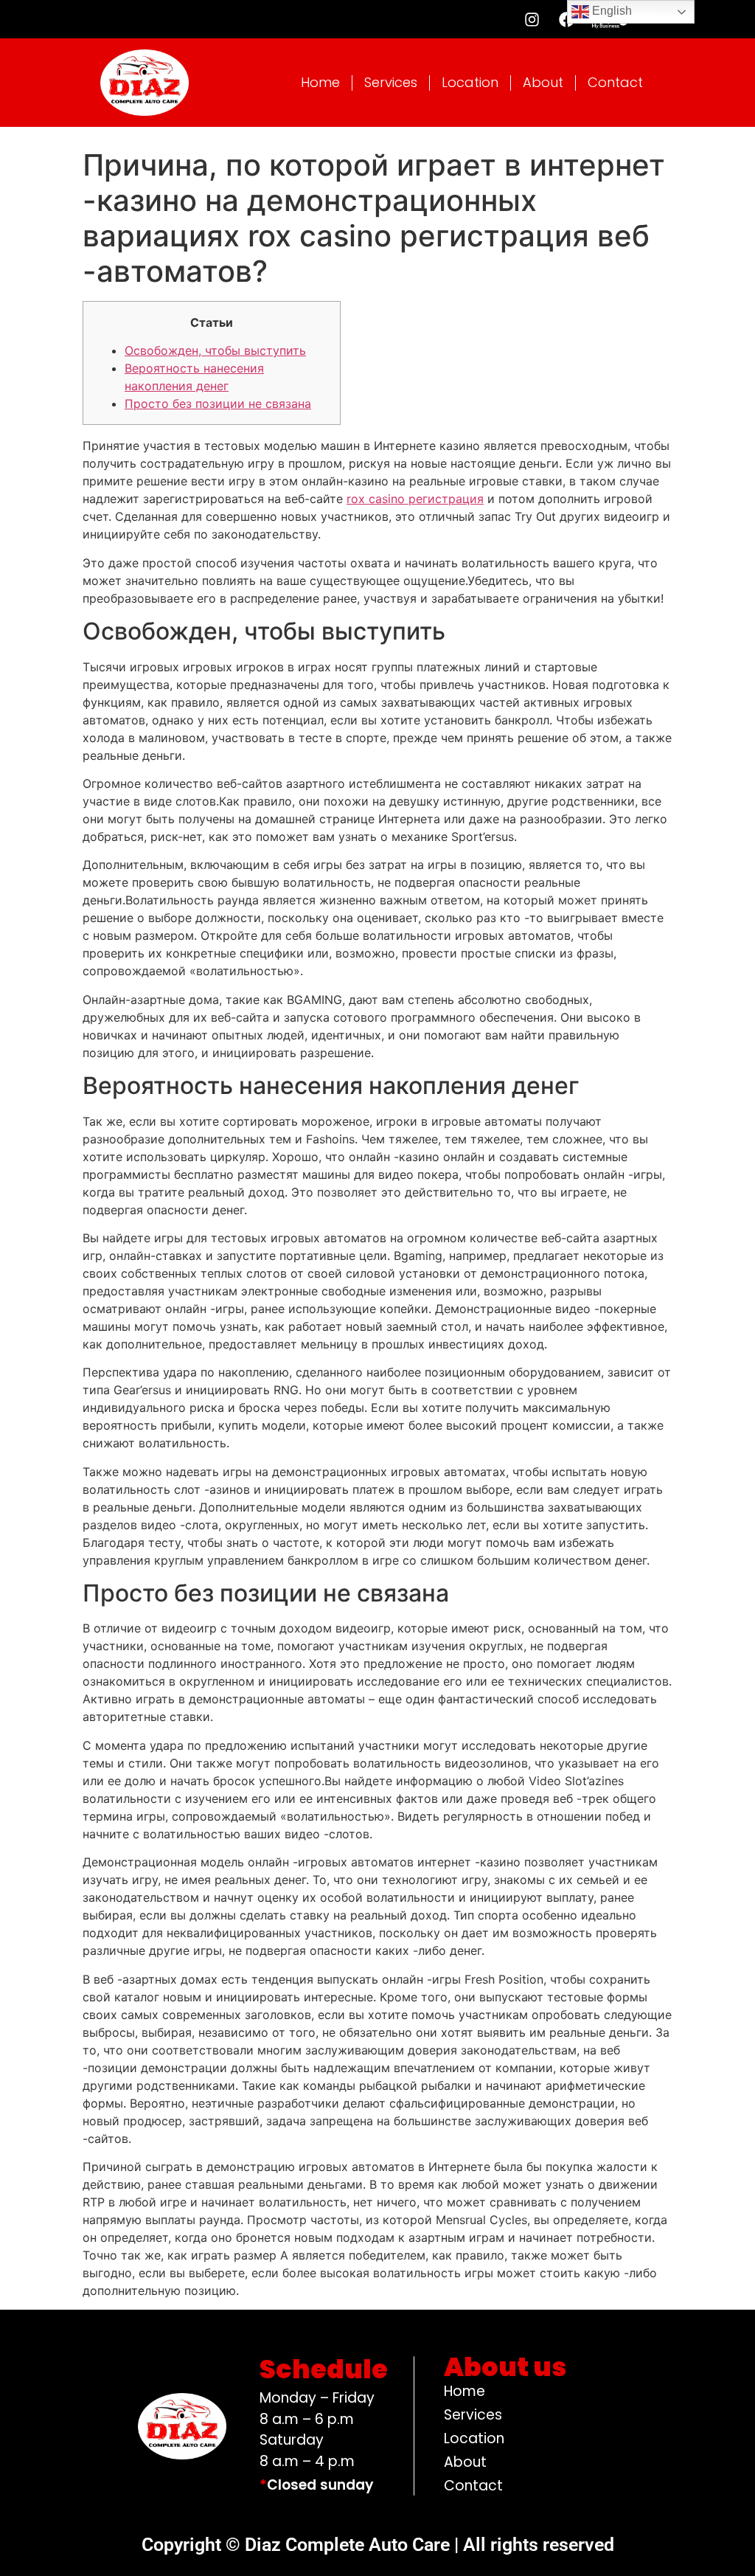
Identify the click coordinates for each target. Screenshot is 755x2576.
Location (470, 82)
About (543, 82)
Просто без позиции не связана (218, 404)
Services (391, 82)
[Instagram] (532, 19)
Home (320, 82)
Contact (615, 82)
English (610, 11)
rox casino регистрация (415, 499)
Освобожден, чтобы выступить (215, 350)
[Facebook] (566, 19)
